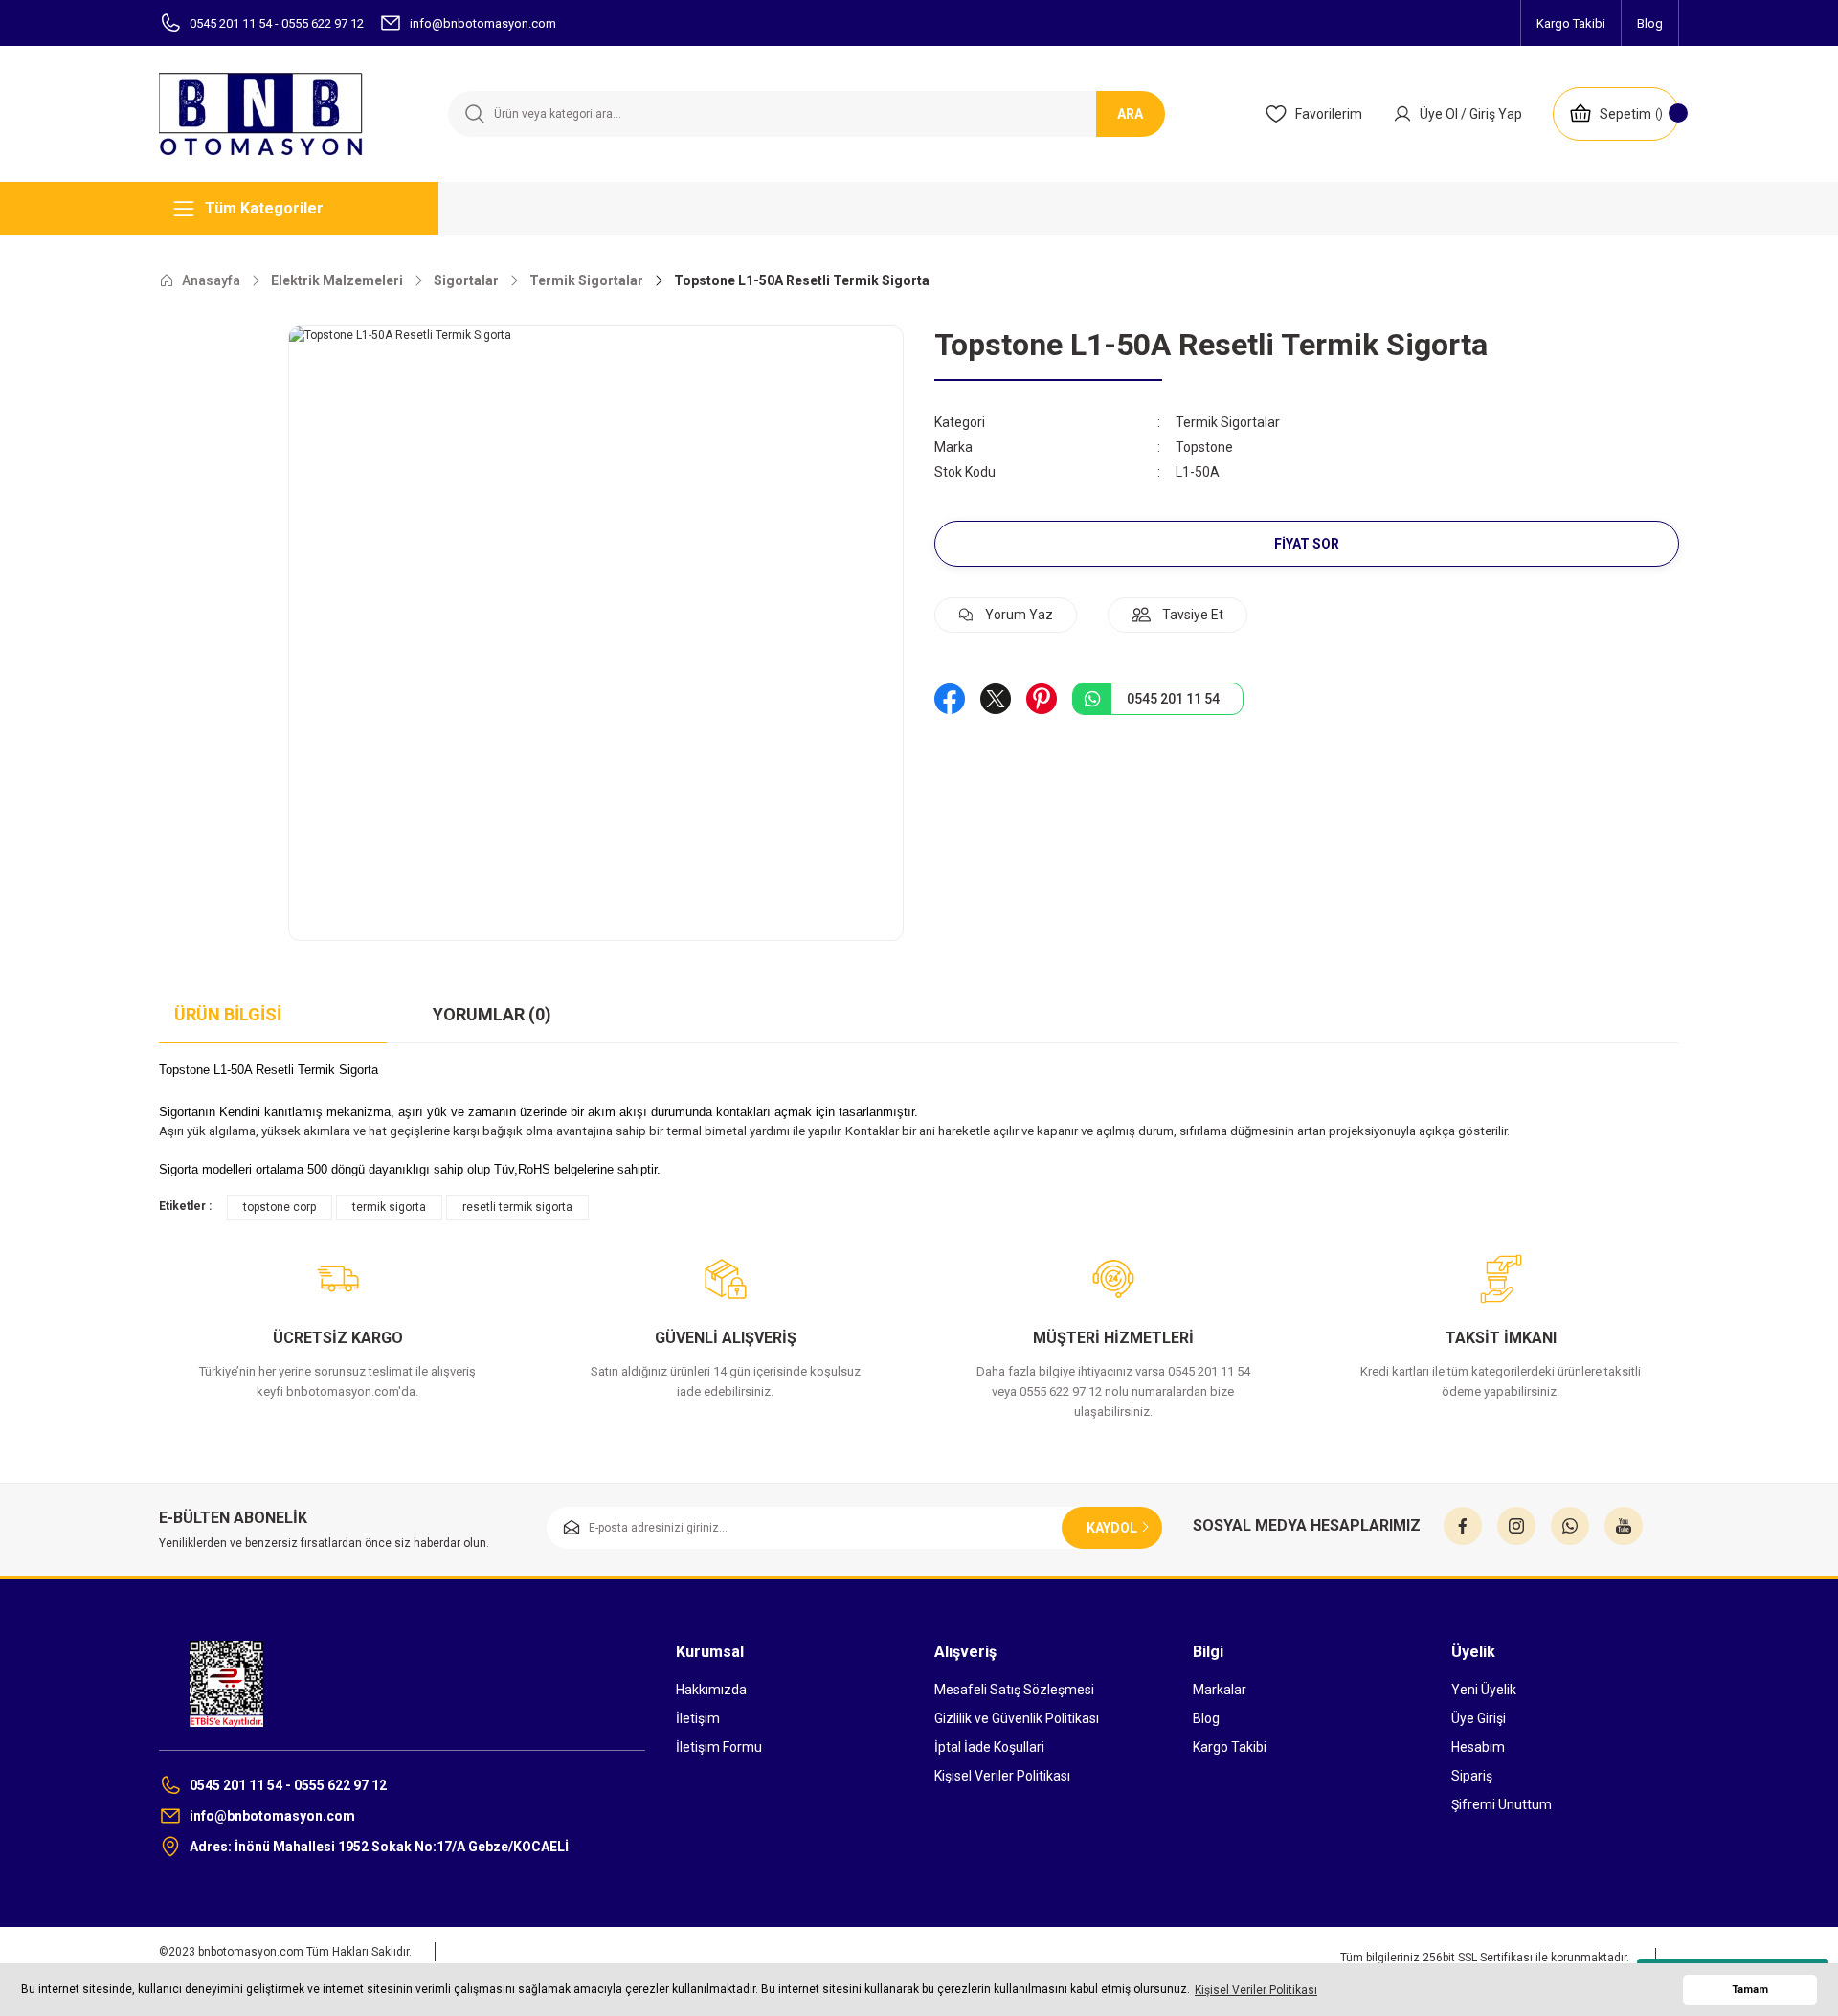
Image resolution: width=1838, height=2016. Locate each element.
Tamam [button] (1750, 1990)
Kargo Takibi (1230, 1747)
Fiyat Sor (1307, 544)
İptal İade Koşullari (989, 1747)
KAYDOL (1112, 1528)
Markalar (1220, 1690)
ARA (1130, 114)
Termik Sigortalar (1228, 422)
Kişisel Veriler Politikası (1002, 1776)
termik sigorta (389, 1207)
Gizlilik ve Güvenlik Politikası (1017, 1718)
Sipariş (1472, 1776)
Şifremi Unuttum (1502, 1804)
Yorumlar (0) (492, 1014)
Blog (1206, 1718)
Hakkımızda (711, 1690)
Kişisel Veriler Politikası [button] (1256, 1990)
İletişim (698, 1718)
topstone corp (280, 1207)
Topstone (1204, 447)
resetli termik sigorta (517, 1207)
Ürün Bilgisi (228, 1014)
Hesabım (1478, 1747)
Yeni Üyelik (1484, 1690)
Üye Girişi (1479, 1718)
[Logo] (273, 114)
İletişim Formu (719, 1747)
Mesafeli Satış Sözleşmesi (1014, 1690)
